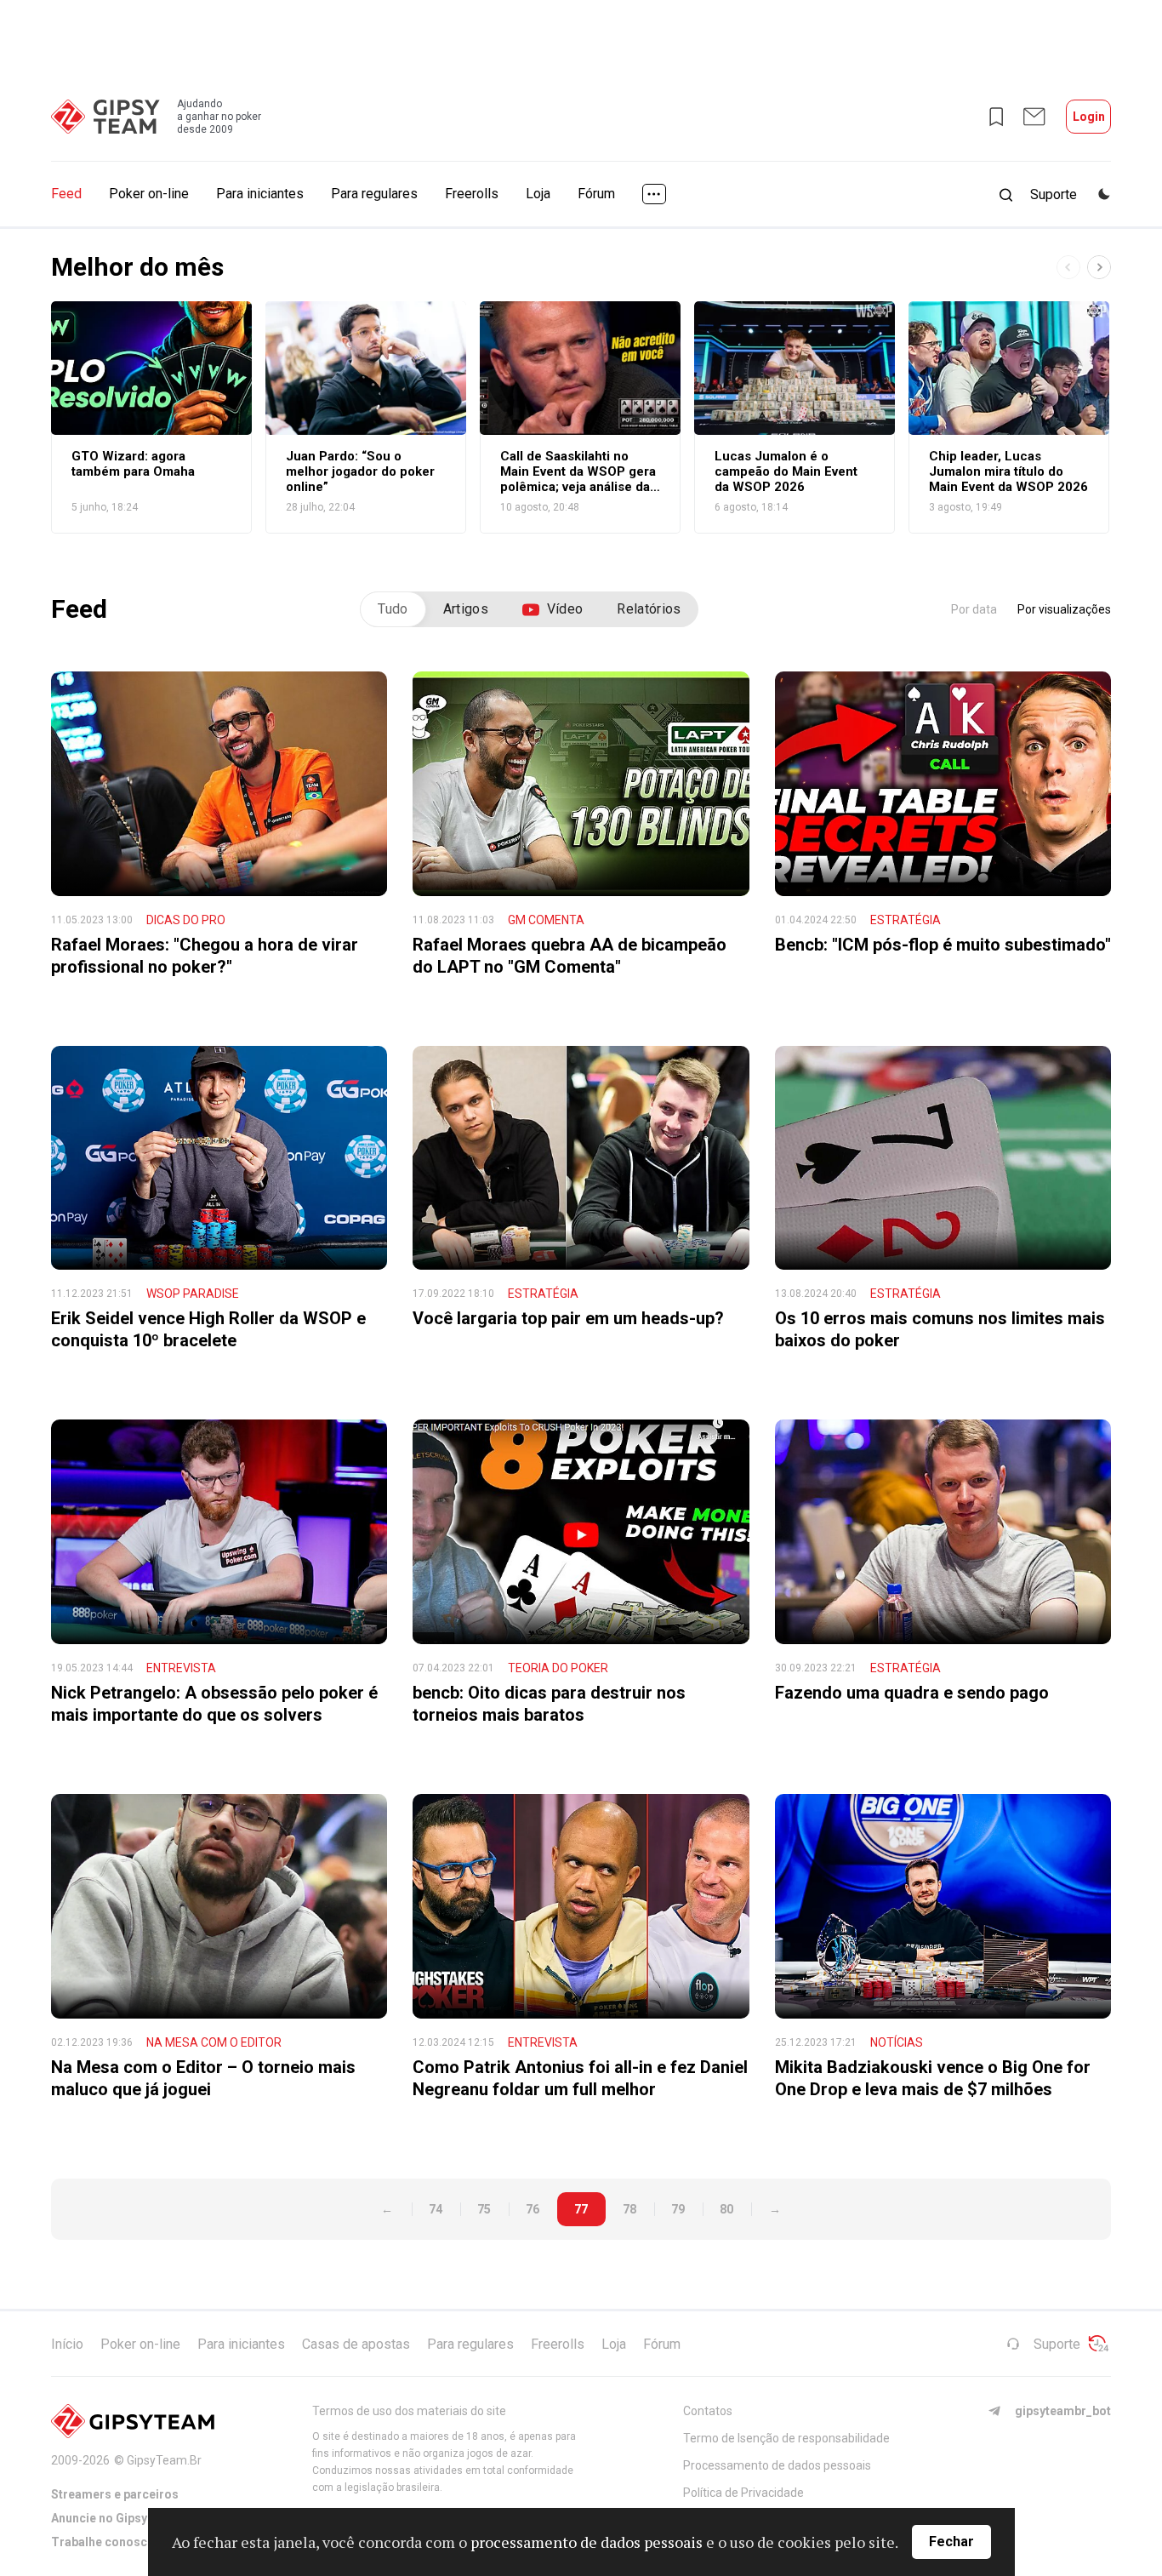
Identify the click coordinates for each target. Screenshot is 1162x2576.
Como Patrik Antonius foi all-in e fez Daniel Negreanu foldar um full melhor (580, 2078)
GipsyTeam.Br (164, 2460)
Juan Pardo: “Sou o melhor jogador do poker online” (360, 471)
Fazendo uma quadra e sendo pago (912, 1693)
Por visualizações (1064, 609)
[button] (1099, 267)
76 (533, 2209)
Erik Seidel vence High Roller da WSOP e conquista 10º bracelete (208, 1329)
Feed (66, 194)
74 (436, 2209)
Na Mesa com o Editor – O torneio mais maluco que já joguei (203, 2078)
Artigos (466, 609)
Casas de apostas (356, 2344)
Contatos (708, 2411)
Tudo (393, 609)
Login (1089, 117)
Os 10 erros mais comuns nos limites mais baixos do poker (940, 1329)
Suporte (1057, 2344)
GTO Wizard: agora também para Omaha (133, 464)
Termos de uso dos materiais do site (409, 2411)
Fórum (596, 194)
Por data (974, 609)
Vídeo (565, 609)
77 (581, 2209)
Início (67, 2344)
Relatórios (649, 609)
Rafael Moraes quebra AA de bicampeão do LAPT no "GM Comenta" (570, 956)
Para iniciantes (260, 194)
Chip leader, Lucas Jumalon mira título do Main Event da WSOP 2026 (1008, 471)
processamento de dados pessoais (587, 2542)
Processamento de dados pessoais (777, 2465)
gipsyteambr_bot (1063, 2411)
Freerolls (472, 194)
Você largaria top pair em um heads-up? (568, 1318)
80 (726, 2209)
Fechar (951, 2542)
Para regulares (374, 194)
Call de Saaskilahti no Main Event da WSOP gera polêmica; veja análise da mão (578, 471)
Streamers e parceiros (115, 2494)
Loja (538, 194)
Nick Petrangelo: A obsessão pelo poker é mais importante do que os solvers (214, 1704)
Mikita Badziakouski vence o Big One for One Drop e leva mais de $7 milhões (933, 2078)
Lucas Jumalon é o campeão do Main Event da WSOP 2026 (786, 471)
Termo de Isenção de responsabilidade (786, 2438)
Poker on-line (149, 194)
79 (678, 2209)
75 (484, 2209)
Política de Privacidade (743, 2493)
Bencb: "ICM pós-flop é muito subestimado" (943, 945)
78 (629, 2209)
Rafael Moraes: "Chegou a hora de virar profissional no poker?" (205, 956)
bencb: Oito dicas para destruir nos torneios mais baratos (549, 1704)
